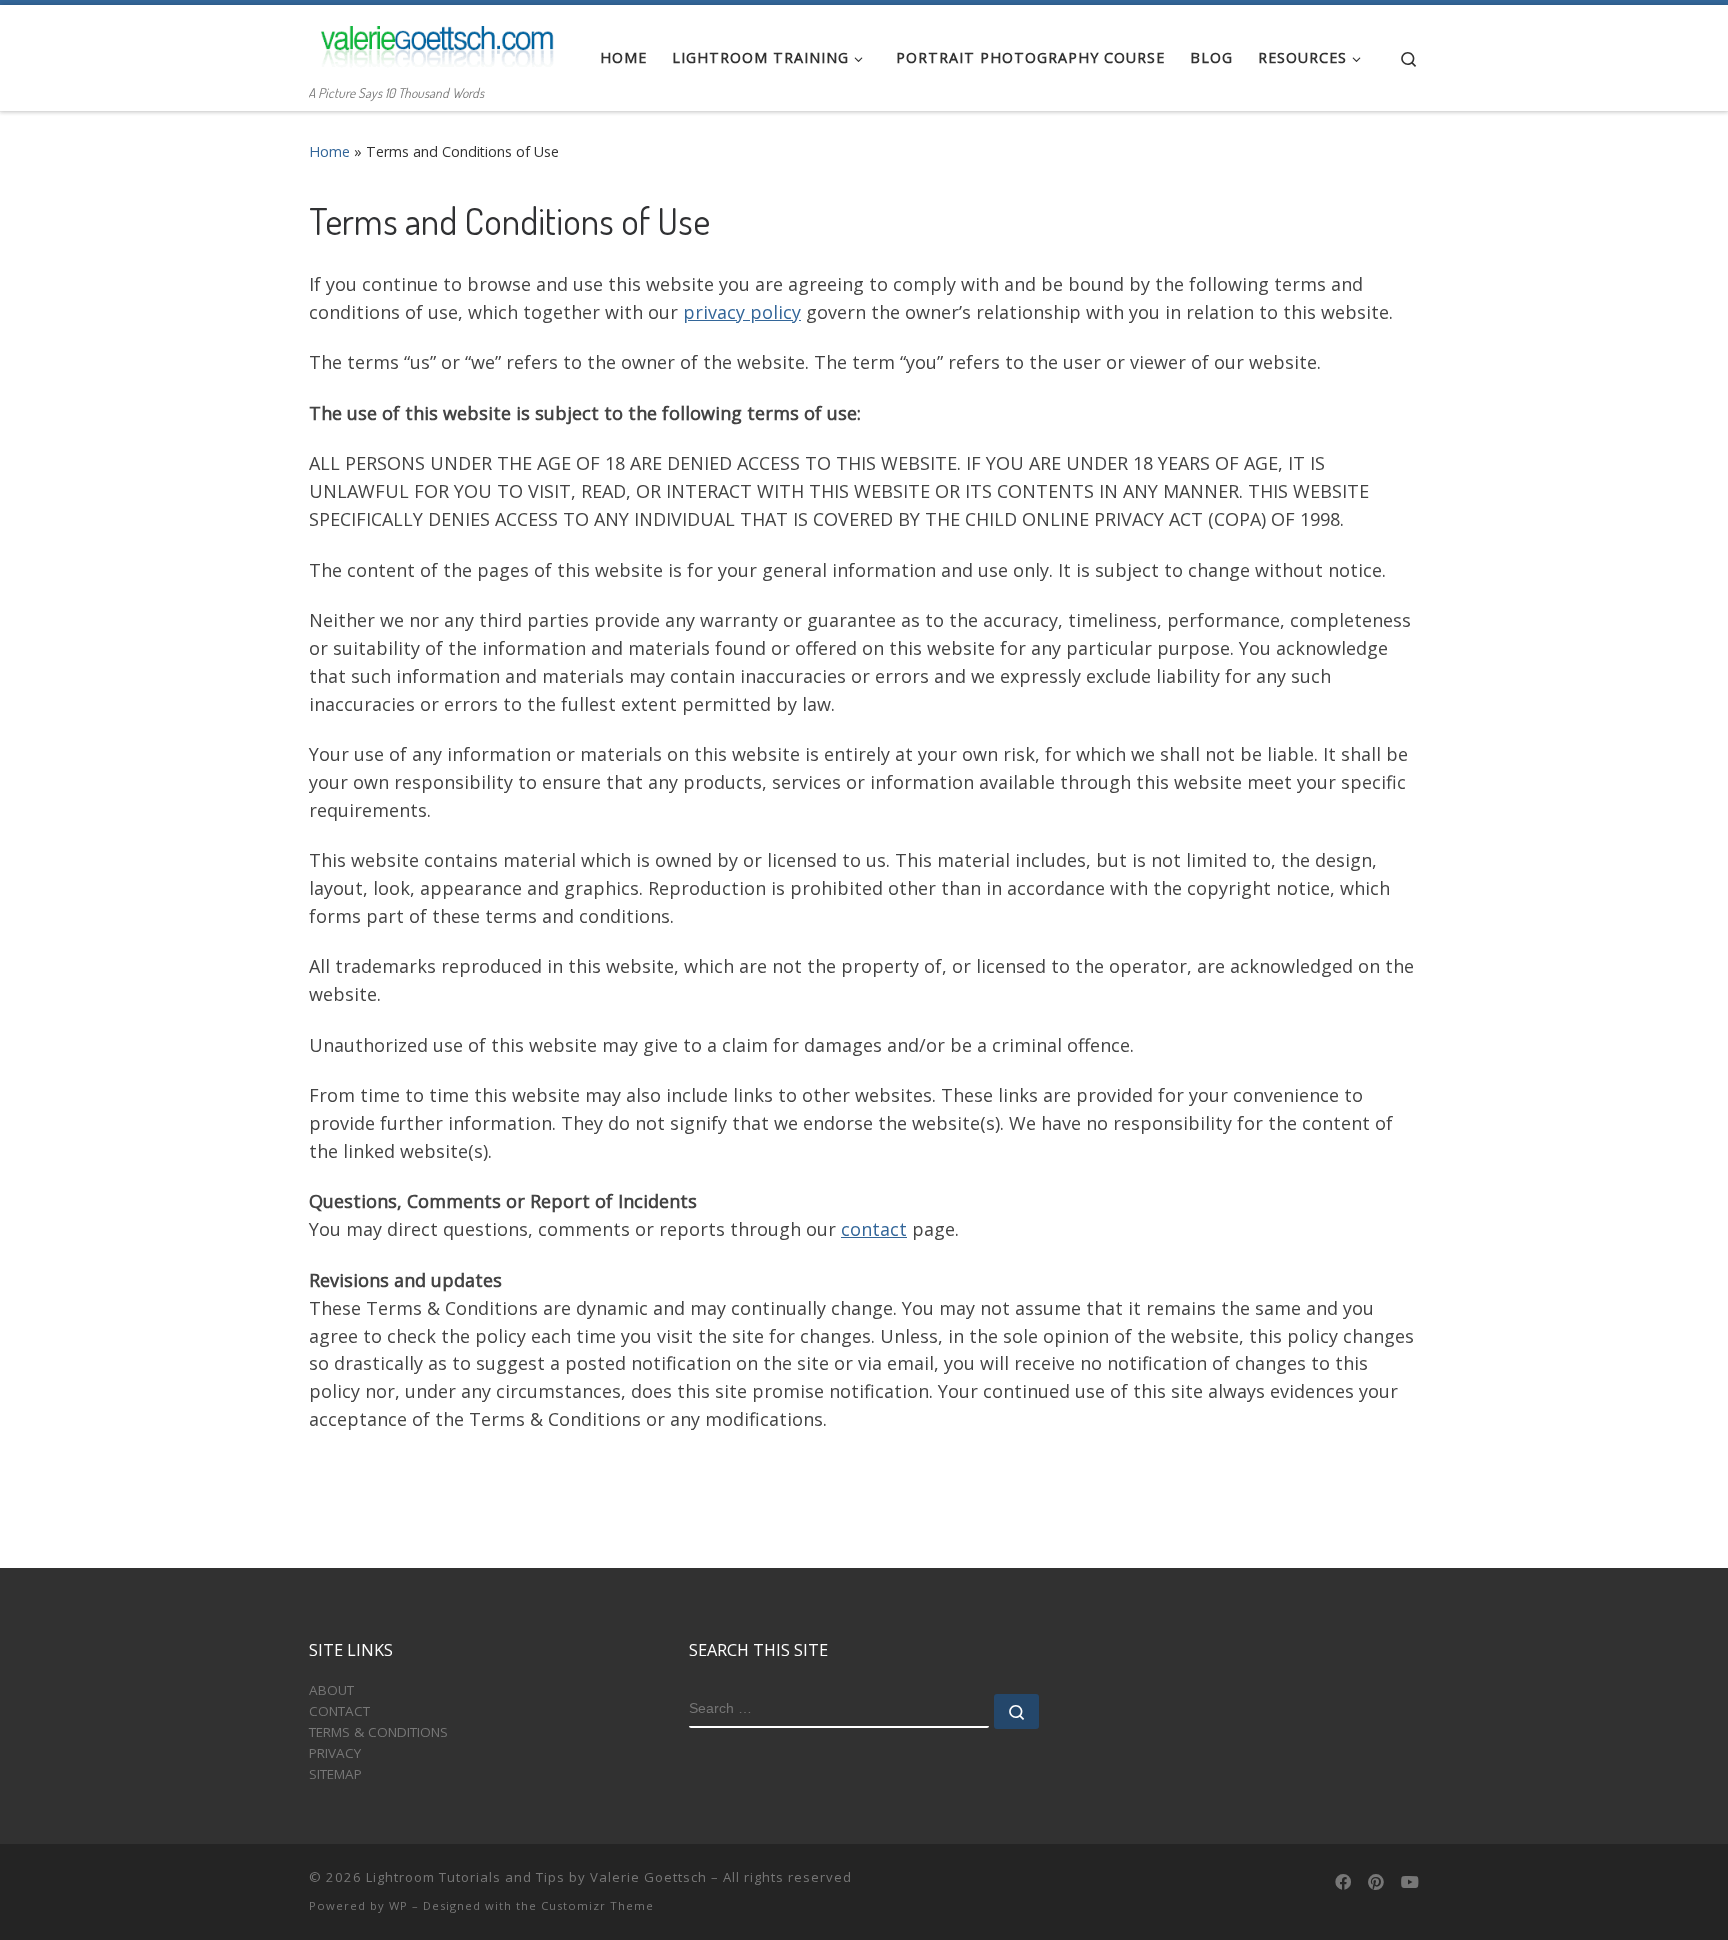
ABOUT (331, 1690)
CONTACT (339, 1711)
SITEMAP (335, 1774)
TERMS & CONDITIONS (378, 1732)
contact (874, 1229)
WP (398, 1905)
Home (329, 151)
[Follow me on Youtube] (1410, 1882)
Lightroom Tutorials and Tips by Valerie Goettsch (536, 1877)
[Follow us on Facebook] (1343, 1882)
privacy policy (742, 312)
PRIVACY (335, 1753)
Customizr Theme (597, 1905)
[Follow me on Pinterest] (1376, 1882)
